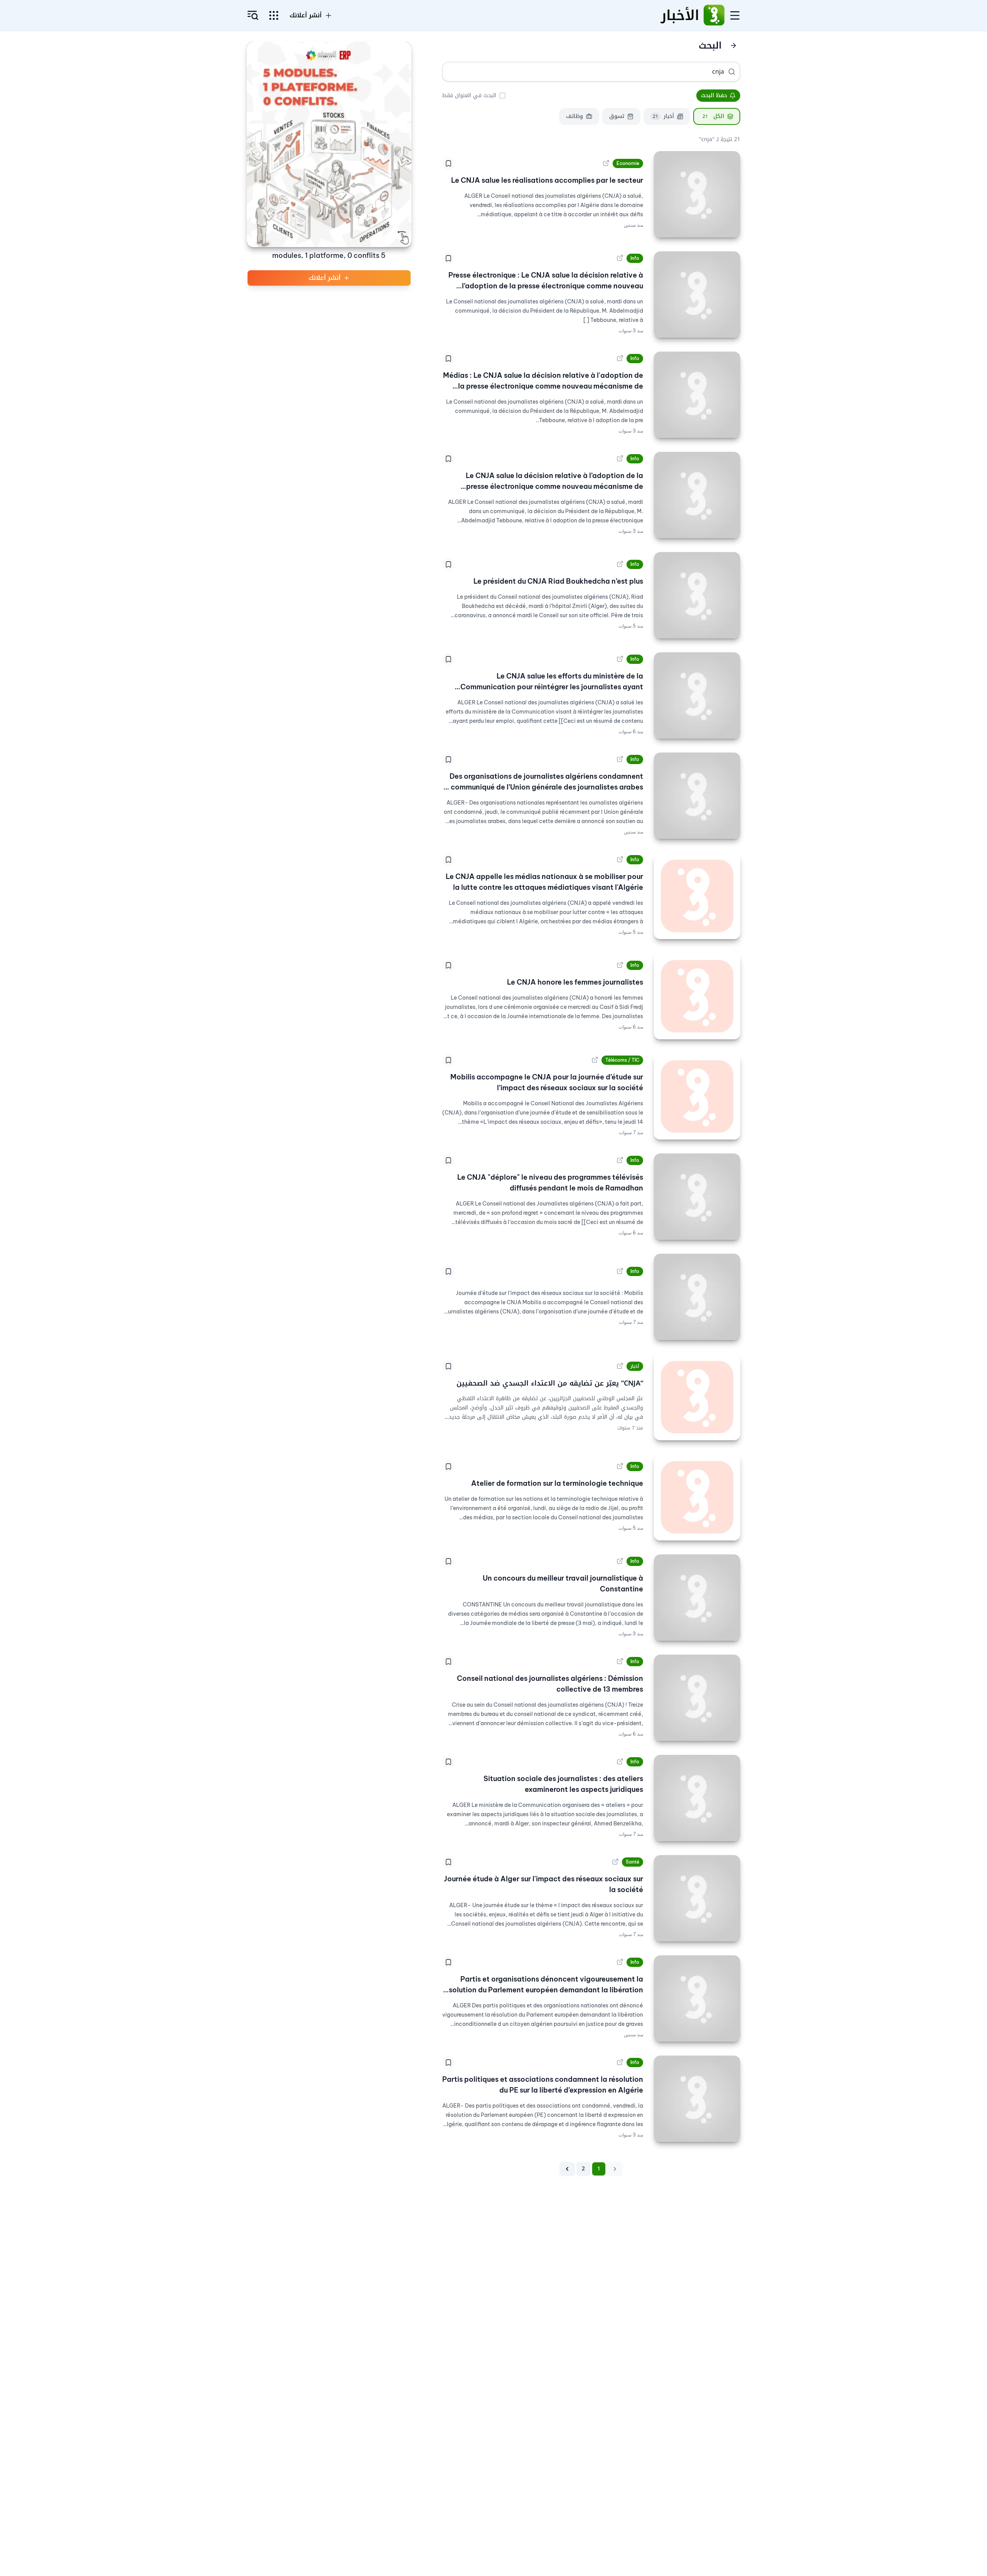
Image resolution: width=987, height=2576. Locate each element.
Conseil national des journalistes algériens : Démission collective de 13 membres (550, 1684)
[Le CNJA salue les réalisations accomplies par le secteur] (697, 194)
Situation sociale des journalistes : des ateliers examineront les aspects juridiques (563, 1784)
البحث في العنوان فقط (469, 95)
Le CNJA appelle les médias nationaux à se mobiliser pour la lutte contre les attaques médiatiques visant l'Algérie (544, 882)
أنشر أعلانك (306, 15)
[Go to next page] (567, 2169)
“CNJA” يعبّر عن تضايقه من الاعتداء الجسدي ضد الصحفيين (550, 1383)
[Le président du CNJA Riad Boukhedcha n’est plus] (697, 595)
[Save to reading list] (448, 163)
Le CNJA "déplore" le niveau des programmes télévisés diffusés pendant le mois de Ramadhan (550, 1183)
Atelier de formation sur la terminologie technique (557, 1483)
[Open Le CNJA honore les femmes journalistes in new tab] (620, 965)
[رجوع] (733, 45)
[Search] (732, 72)
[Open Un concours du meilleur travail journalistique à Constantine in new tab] (620, 1561)
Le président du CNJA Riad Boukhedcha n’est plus (558, 581)
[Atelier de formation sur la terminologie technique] (697, 1497)
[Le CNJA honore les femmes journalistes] (697, 996)
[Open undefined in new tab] (620, 1271)
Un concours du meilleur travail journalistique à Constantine (563, 1583)
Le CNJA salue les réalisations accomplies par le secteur (547, 180)
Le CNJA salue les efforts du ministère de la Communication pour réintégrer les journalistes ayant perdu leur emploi (552, 682)
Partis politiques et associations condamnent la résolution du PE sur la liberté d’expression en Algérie (543, 2085)
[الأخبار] (714, 15)
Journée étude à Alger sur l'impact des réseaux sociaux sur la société (543, 1884)
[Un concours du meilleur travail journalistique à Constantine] (697, 1598)
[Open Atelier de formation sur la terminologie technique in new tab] (620, 1466)
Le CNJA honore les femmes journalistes (575, 982)
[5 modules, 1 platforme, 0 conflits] (329, 144)
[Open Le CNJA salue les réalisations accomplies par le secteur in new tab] (606, 163)
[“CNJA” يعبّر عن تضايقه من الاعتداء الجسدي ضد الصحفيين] (697, 1397)
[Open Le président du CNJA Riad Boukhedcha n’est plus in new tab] (620, 564)
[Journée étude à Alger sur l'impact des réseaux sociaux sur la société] (697, 1898)
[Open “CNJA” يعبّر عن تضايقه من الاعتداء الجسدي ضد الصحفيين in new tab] (620, 1366)
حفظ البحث (714, 95)
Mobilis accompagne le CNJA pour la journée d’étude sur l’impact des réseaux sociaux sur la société (547, 1082)
